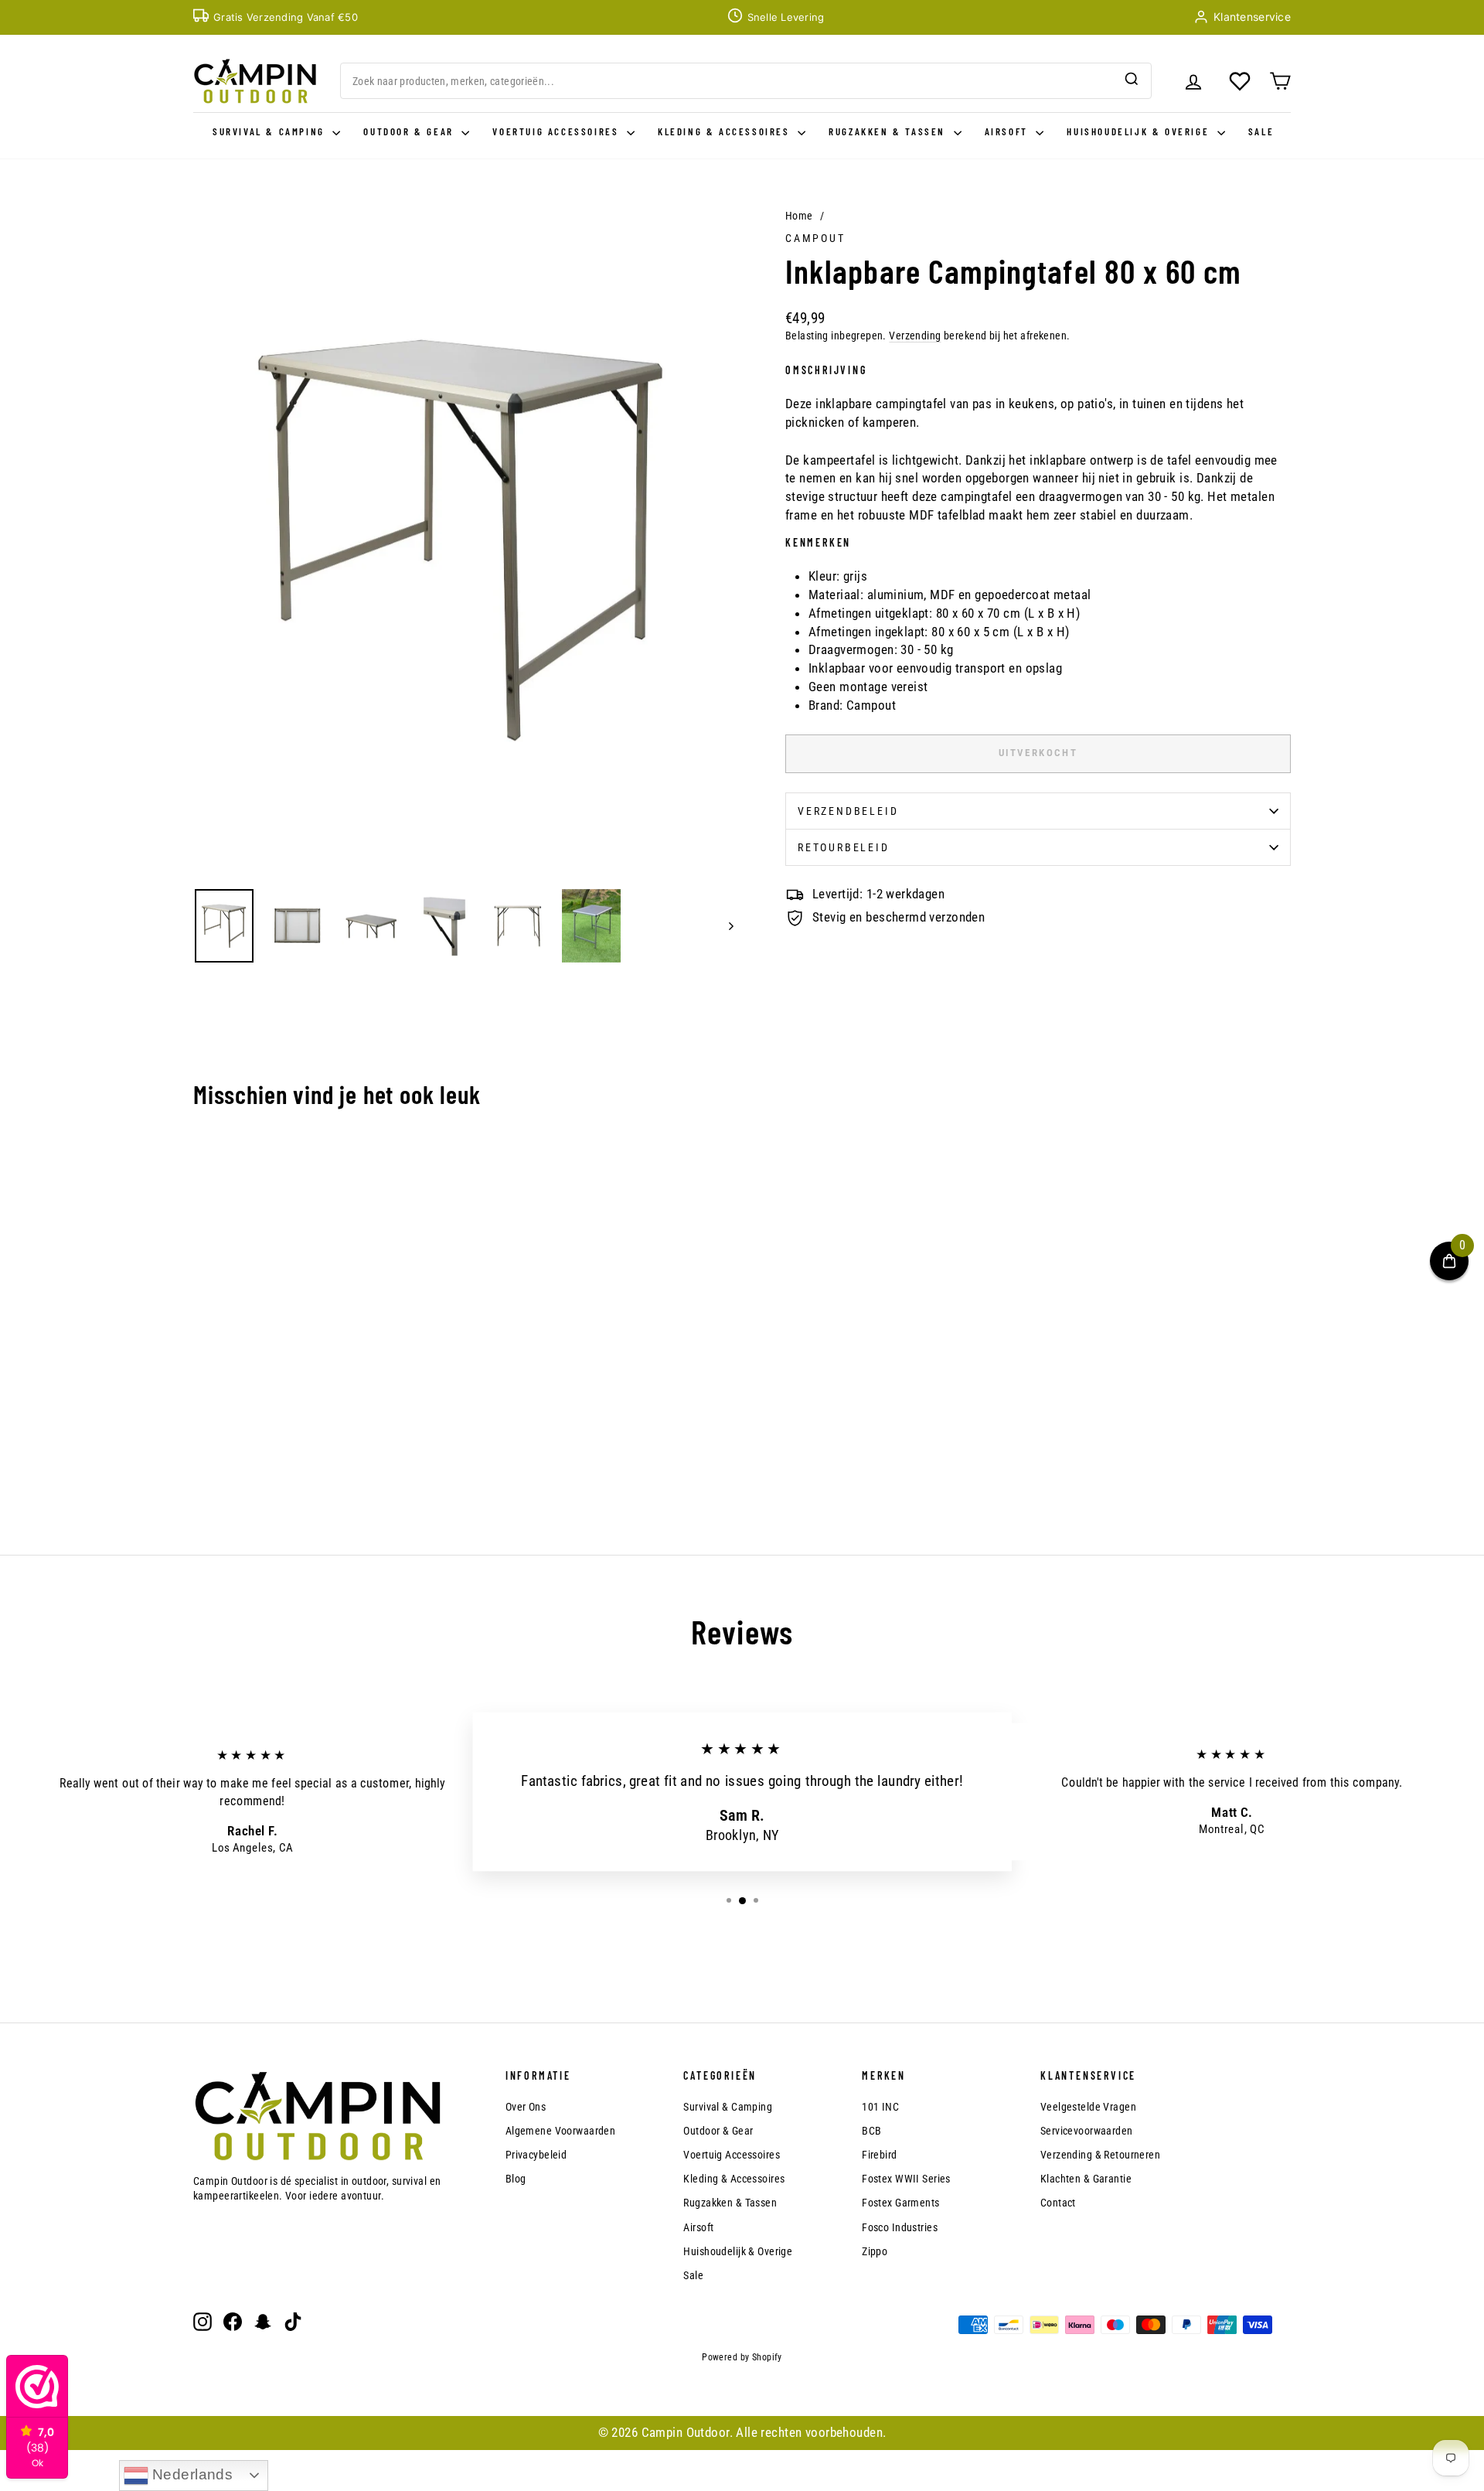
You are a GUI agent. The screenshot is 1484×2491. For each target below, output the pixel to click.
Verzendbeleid (848, 811)
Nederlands (191, 2474)
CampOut (815, 238)
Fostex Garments (900, 2203)
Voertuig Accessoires (558, 131)
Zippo (875, 2251)
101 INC (880, 2107)
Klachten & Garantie (1086, 2179)
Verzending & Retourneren (1100, 2155)
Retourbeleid (844, 847)
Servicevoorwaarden (1087, 2131)
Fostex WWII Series (906, 2179)
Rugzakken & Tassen (889, 131)
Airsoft (1009, 131)
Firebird (879, 2155)
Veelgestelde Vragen (1088, 2107)
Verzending (915, 336)
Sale (1261, 131)
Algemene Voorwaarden (561, 2131)
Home (799, 216)
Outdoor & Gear (410, 131)
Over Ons (526, 2107)
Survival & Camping (271, 131)
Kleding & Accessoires (726, 131)
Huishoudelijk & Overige (1140, 131)
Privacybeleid (536, 2155)
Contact (1058, 2203)
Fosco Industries (900, 2227)
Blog (516, 2179)
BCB (871, 2131)
